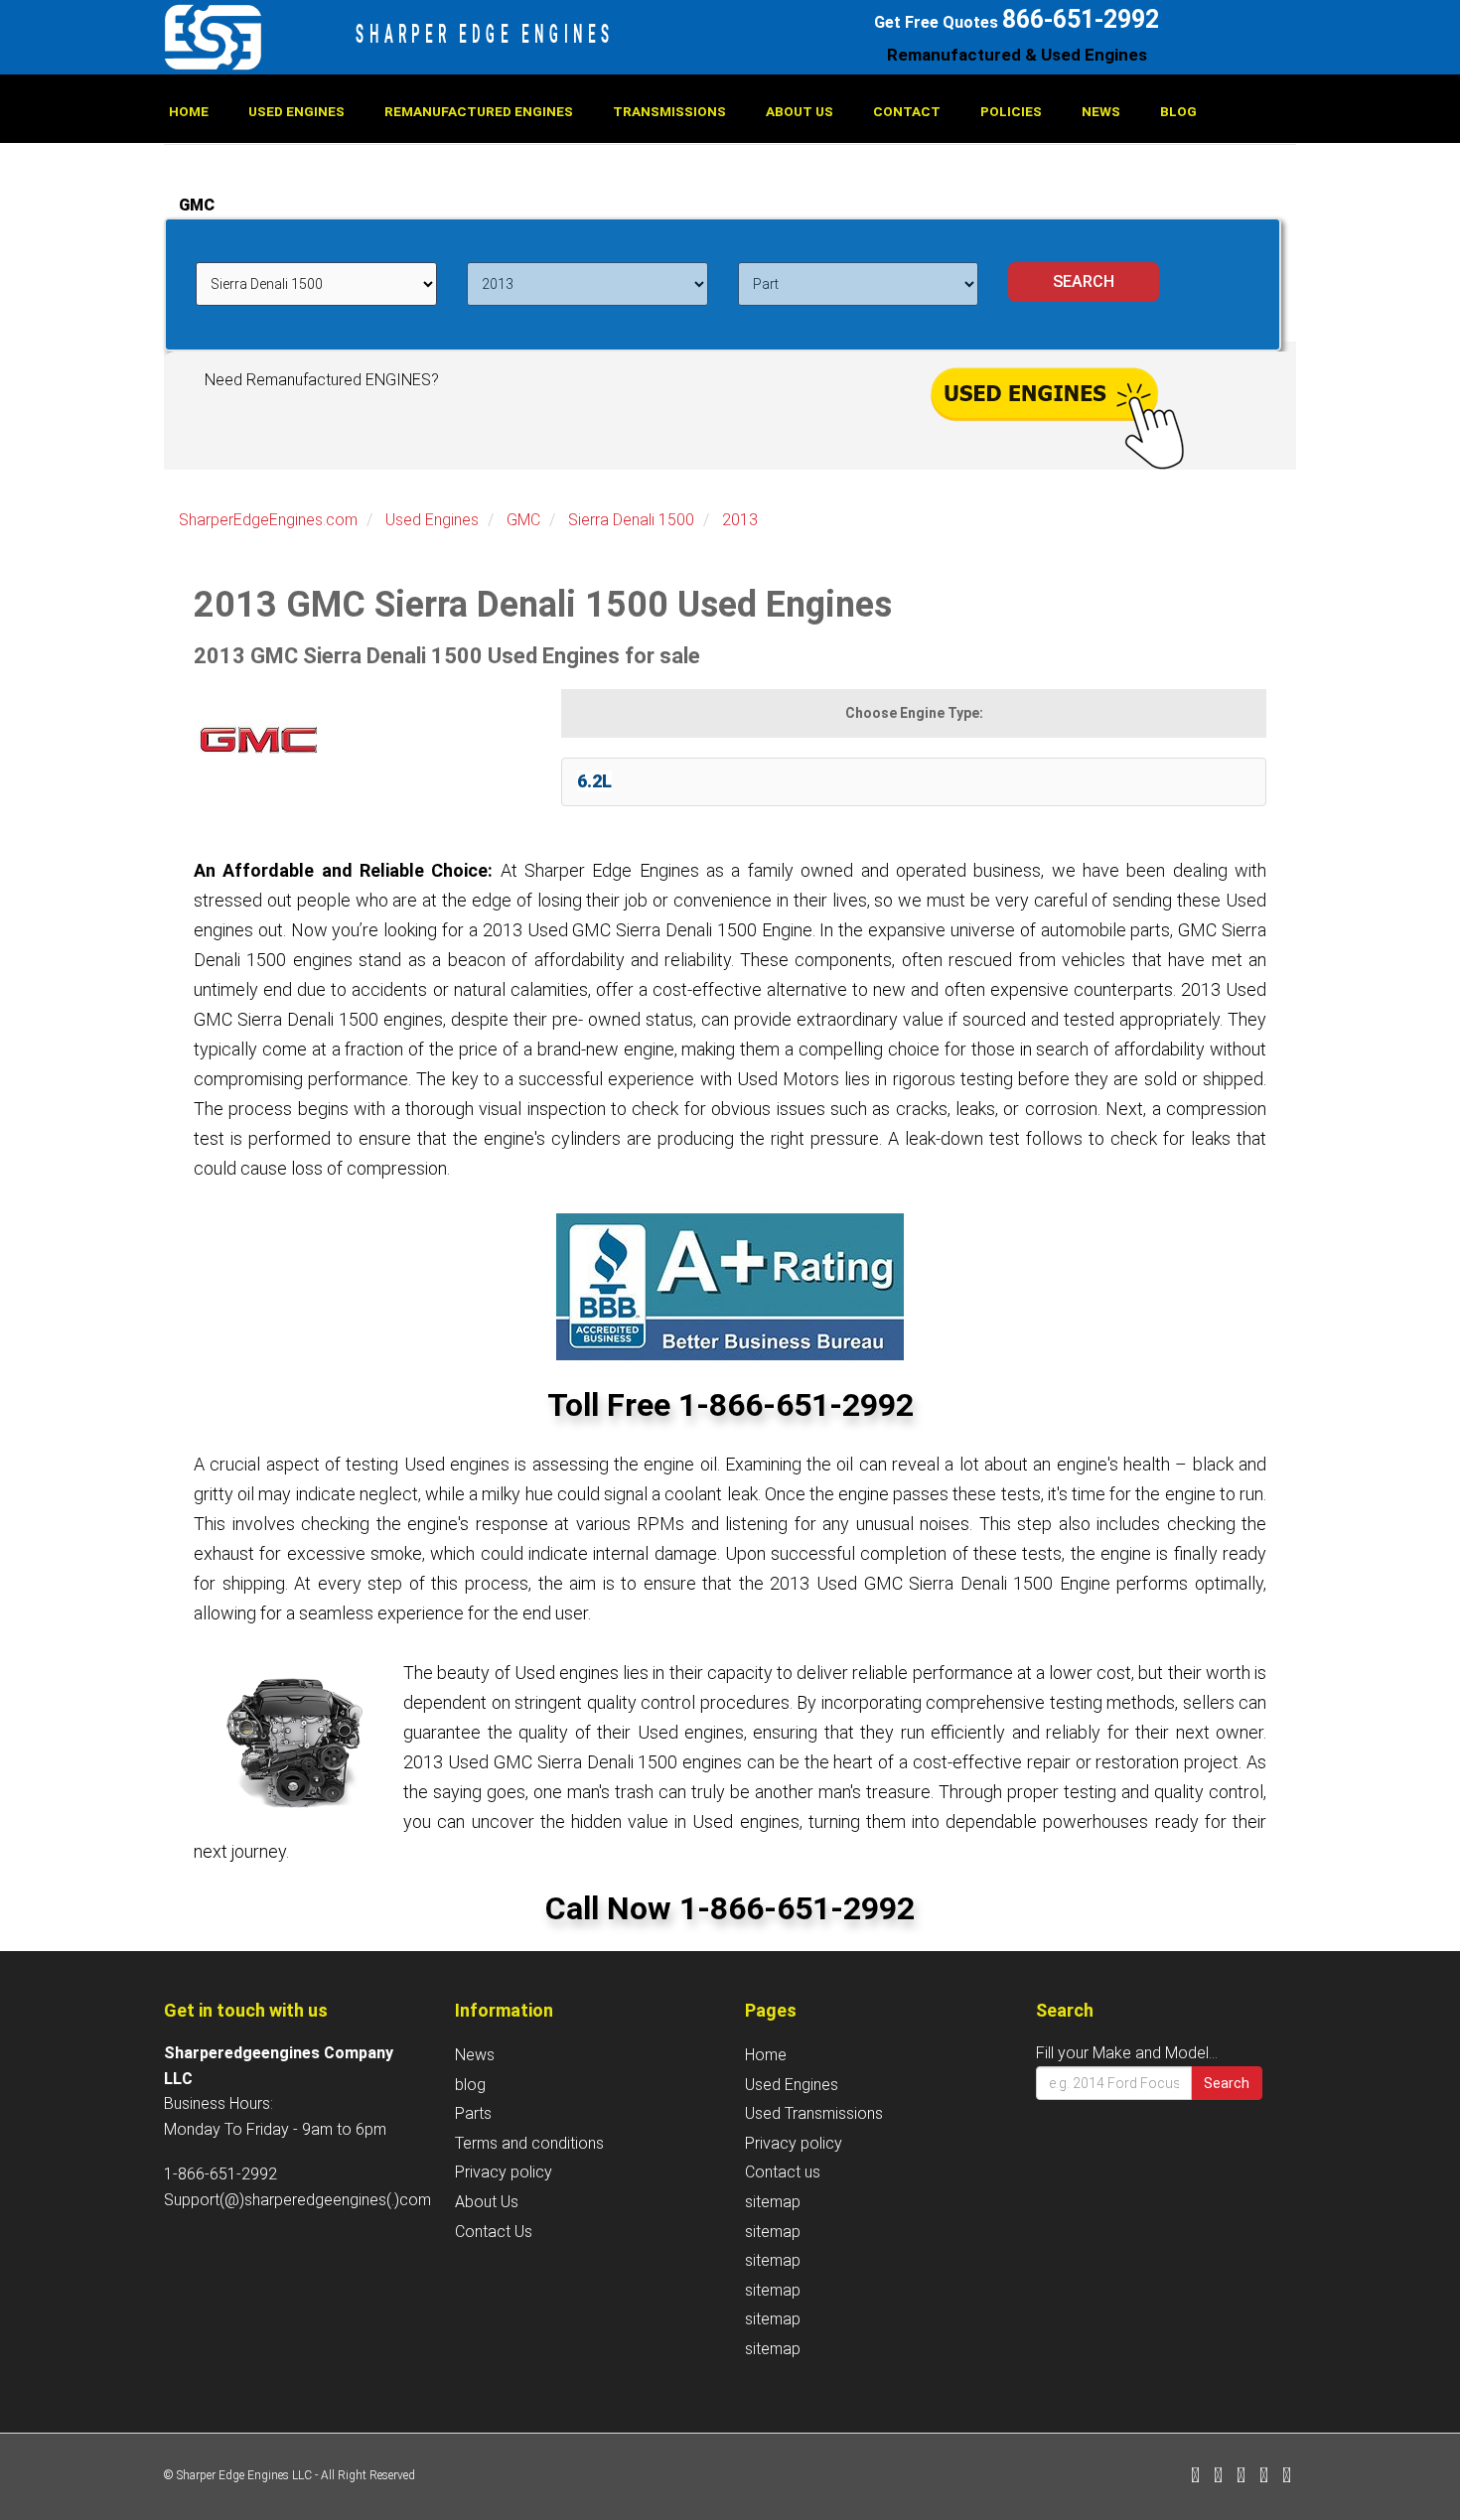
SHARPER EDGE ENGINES (485, 34)
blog (1178, 111)
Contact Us (494, 2232)
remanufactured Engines (479, 111)
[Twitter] (1218, 2477)
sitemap (773, 2202)
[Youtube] (1287, 2477)
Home (189, 111)
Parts (473, 2113)
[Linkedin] (1241, 2477)
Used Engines (296, 111)
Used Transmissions (814, 2113)
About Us (800, 111)
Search (1227, 2083)
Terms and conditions (529, 2143)
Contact (907, 111)
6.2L (594, 781)
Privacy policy (504, 2172)
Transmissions (669, 111)
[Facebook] (1195, 2477)
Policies (1011, 111)
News (1101, 111)
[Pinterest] (1264, 2477)
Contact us (783, 2172)
